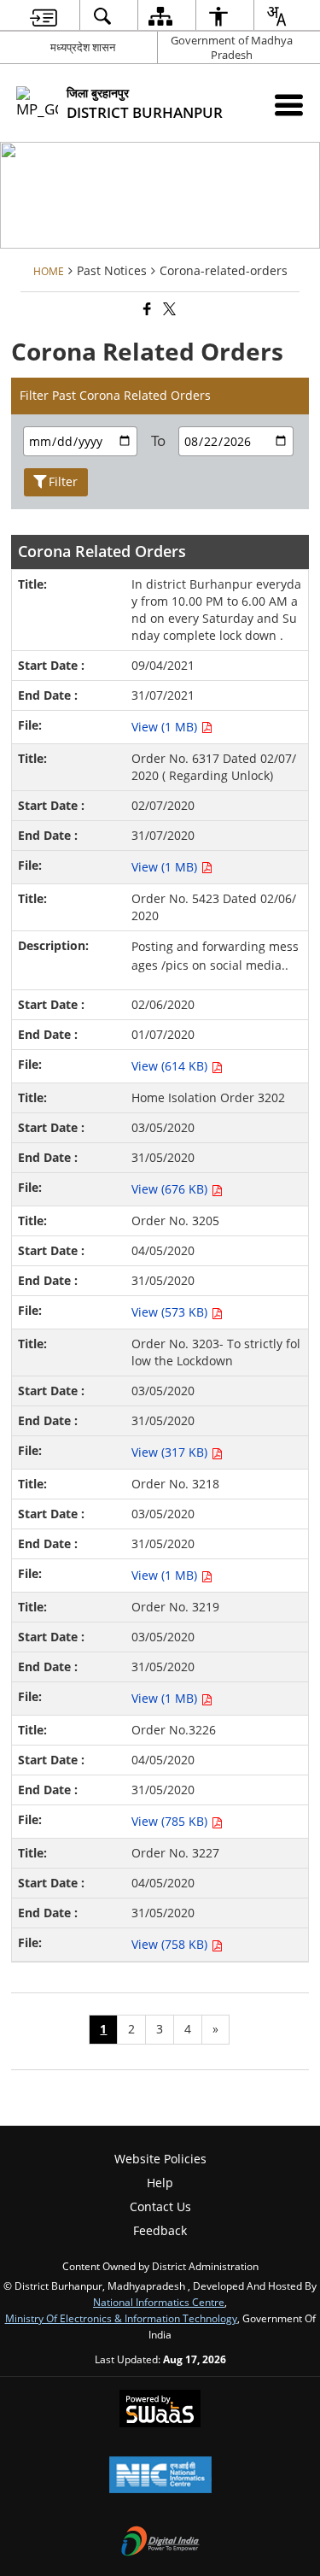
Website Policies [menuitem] (160, 2159)
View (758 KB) (171, 1944)
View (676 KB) (171, 1189)
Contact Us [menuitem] (160, 2206)
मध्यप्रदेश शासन (83, 47)
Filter (63, 481)
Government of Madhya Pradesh (232, 47)
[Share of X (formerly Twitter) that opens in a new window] (168, 309)
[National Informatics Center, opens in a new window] (160, 2476)
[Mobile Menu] (289, 105)
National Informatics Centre (159, 2302)
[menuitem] (43, 16)
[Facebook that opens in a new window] (146, 309)
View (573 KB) (171, 1312)
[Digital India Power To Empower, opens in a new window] (160, 2543)
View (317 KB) (171, 1452)
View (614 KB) (171, 1066)
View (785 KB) (171, 1821)
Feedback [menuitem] (160, 2230)
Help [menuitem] (160, 2183)
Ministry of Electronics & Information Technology (121, 2318)
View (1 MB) (166, 727)
